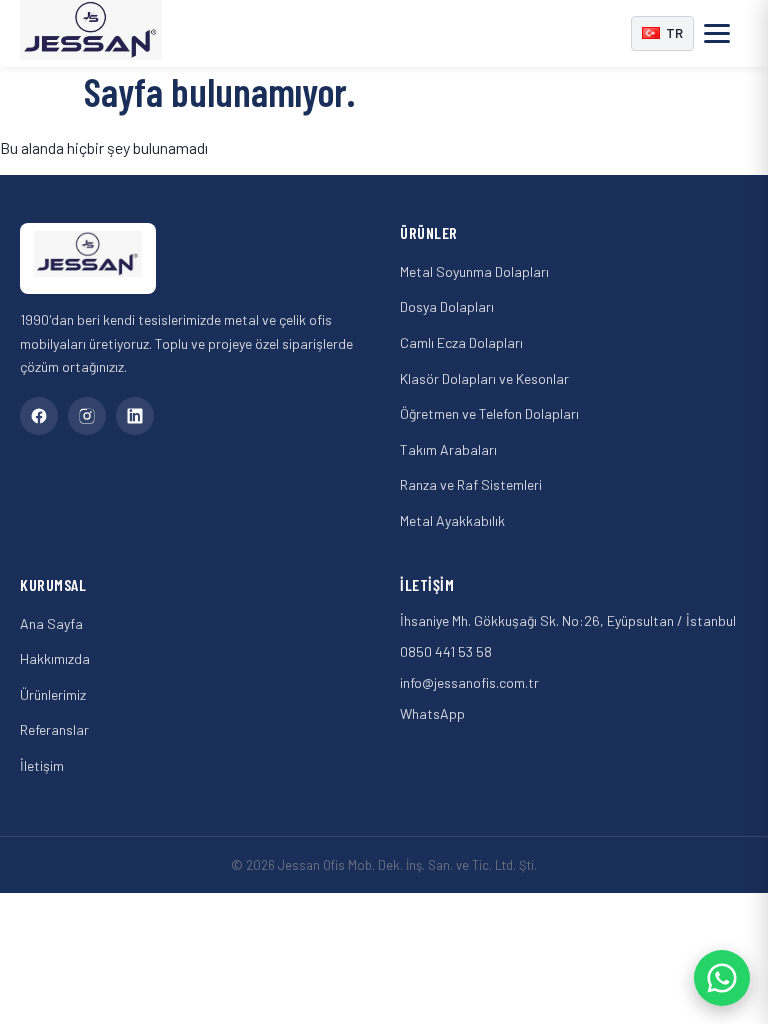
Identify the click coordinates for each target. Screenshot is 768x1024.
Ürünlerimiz (53, 694)
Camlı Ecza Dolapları (461, 342)
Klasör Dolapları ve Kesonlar (484, 378)
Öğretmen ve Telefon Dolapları (489, 413)
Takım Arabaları (448, 449)
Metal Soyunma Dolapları (474, 271)
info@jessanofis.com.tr (469, 682)
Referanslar (54, 729)
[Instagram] (87, 416)
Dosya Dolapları (447, 306)
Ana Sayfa (51, 623)
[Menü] (726, 33)
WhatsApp (432, 713)
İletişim (42, 765)
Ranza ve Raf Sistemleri (471, 484)
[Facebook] (39, 416)
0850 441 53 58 (446, 651)
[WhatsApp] (722, 978)
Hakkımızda (55, 658)
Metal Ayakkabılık (452, 520)
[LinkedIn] (135, 416)
